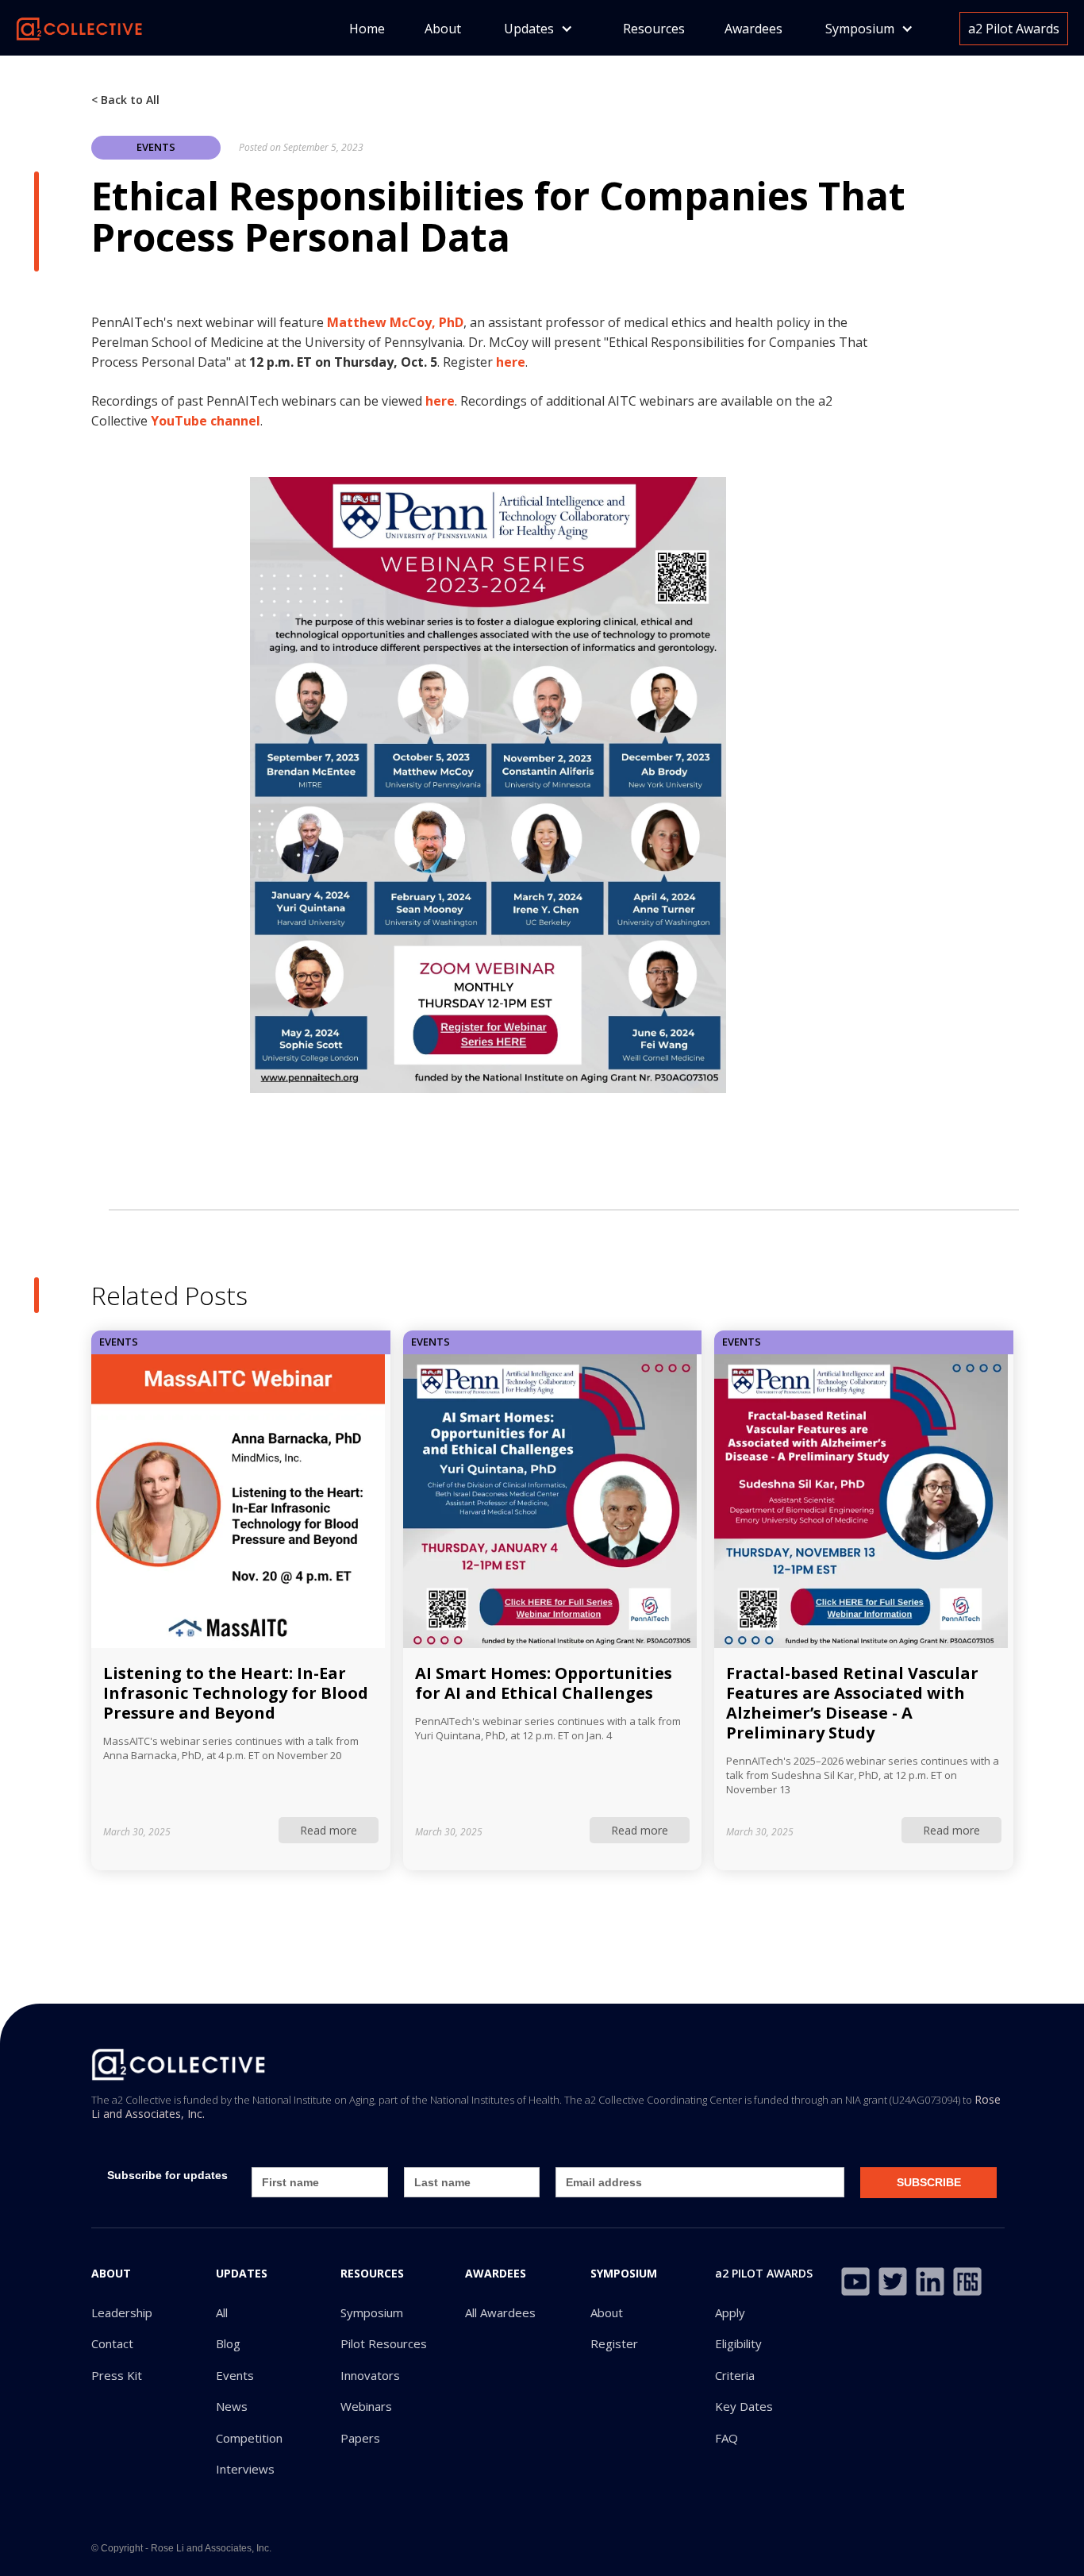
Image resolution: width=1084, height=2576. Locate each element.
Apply (730, 2313)
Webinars (366, 2407)
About (443, 29)
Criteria (735, 2376)
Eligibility (738, 2344)
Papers (360, 2438)
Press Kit (117, 2376)
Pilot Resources (384, 2344)
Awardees (753, 29)
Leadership (122, 2313)
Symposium (372, 2313)
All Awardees (500, 2313)
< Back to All (125, 100)
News (232, 2407)
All (222, 2313)
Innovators (370, 2376)
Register (614, 2344)
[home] (79, 27)
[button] (538, 29)
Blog (228, 2344)
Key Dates (744, 2407)
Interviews (245, 2469)
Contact (112, 2344)
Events (235, 2376)
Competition (249, 2438)
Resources (654, 29)
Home (367, 29)
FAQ (727, 2438)
